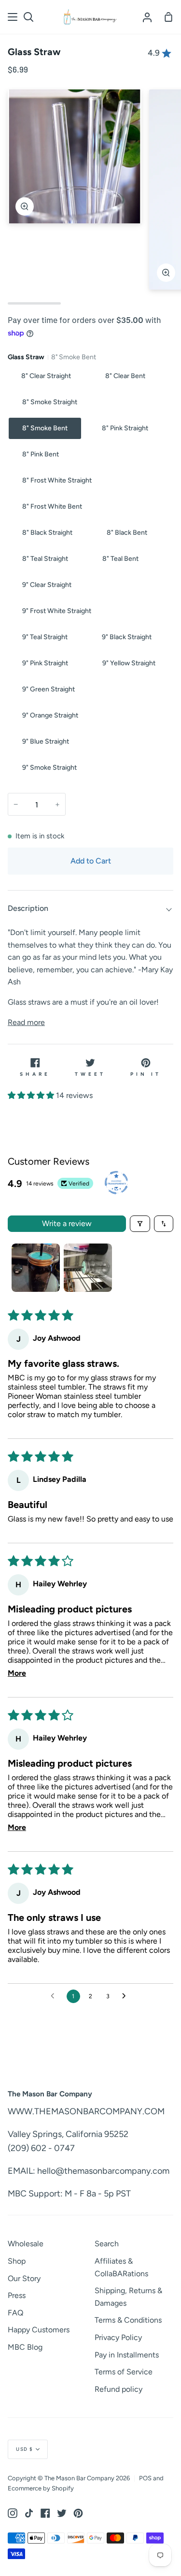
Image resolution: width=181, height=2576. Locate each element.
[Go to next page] (126, 1996)
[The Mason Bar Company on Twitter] (62, 2513)
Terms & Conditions (128, 2320)
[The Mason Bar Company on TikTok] (29, 2513)
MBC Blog (25, 2347)
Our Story (24, 2278)
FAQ (15, 2313)
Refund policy (118, 2389)
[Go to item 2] (88, 1268)
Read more (26, 1022)
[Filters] (140, 1224)
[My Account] (147, 17)
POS (145, 2478)
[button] (32, 1095)
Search (107, 2244)
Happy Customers (39, 2330)
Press (17, 2295)
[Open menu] (13, 17)
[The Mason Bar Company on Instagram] (13, 2513)
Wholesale (26, 2244)
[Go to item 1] (36, 1268)
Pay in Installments (127, 2355)
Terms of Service (124, 2372)
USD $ (25, 2449)
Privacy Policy (118, 2337)
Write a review (67, 1223)
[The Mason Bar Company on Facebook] (45, 2513)
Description (28, 908)
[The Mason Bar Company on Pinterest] (78, 2513)
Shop (17, 2261)
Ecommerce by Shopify (41, 2488)
